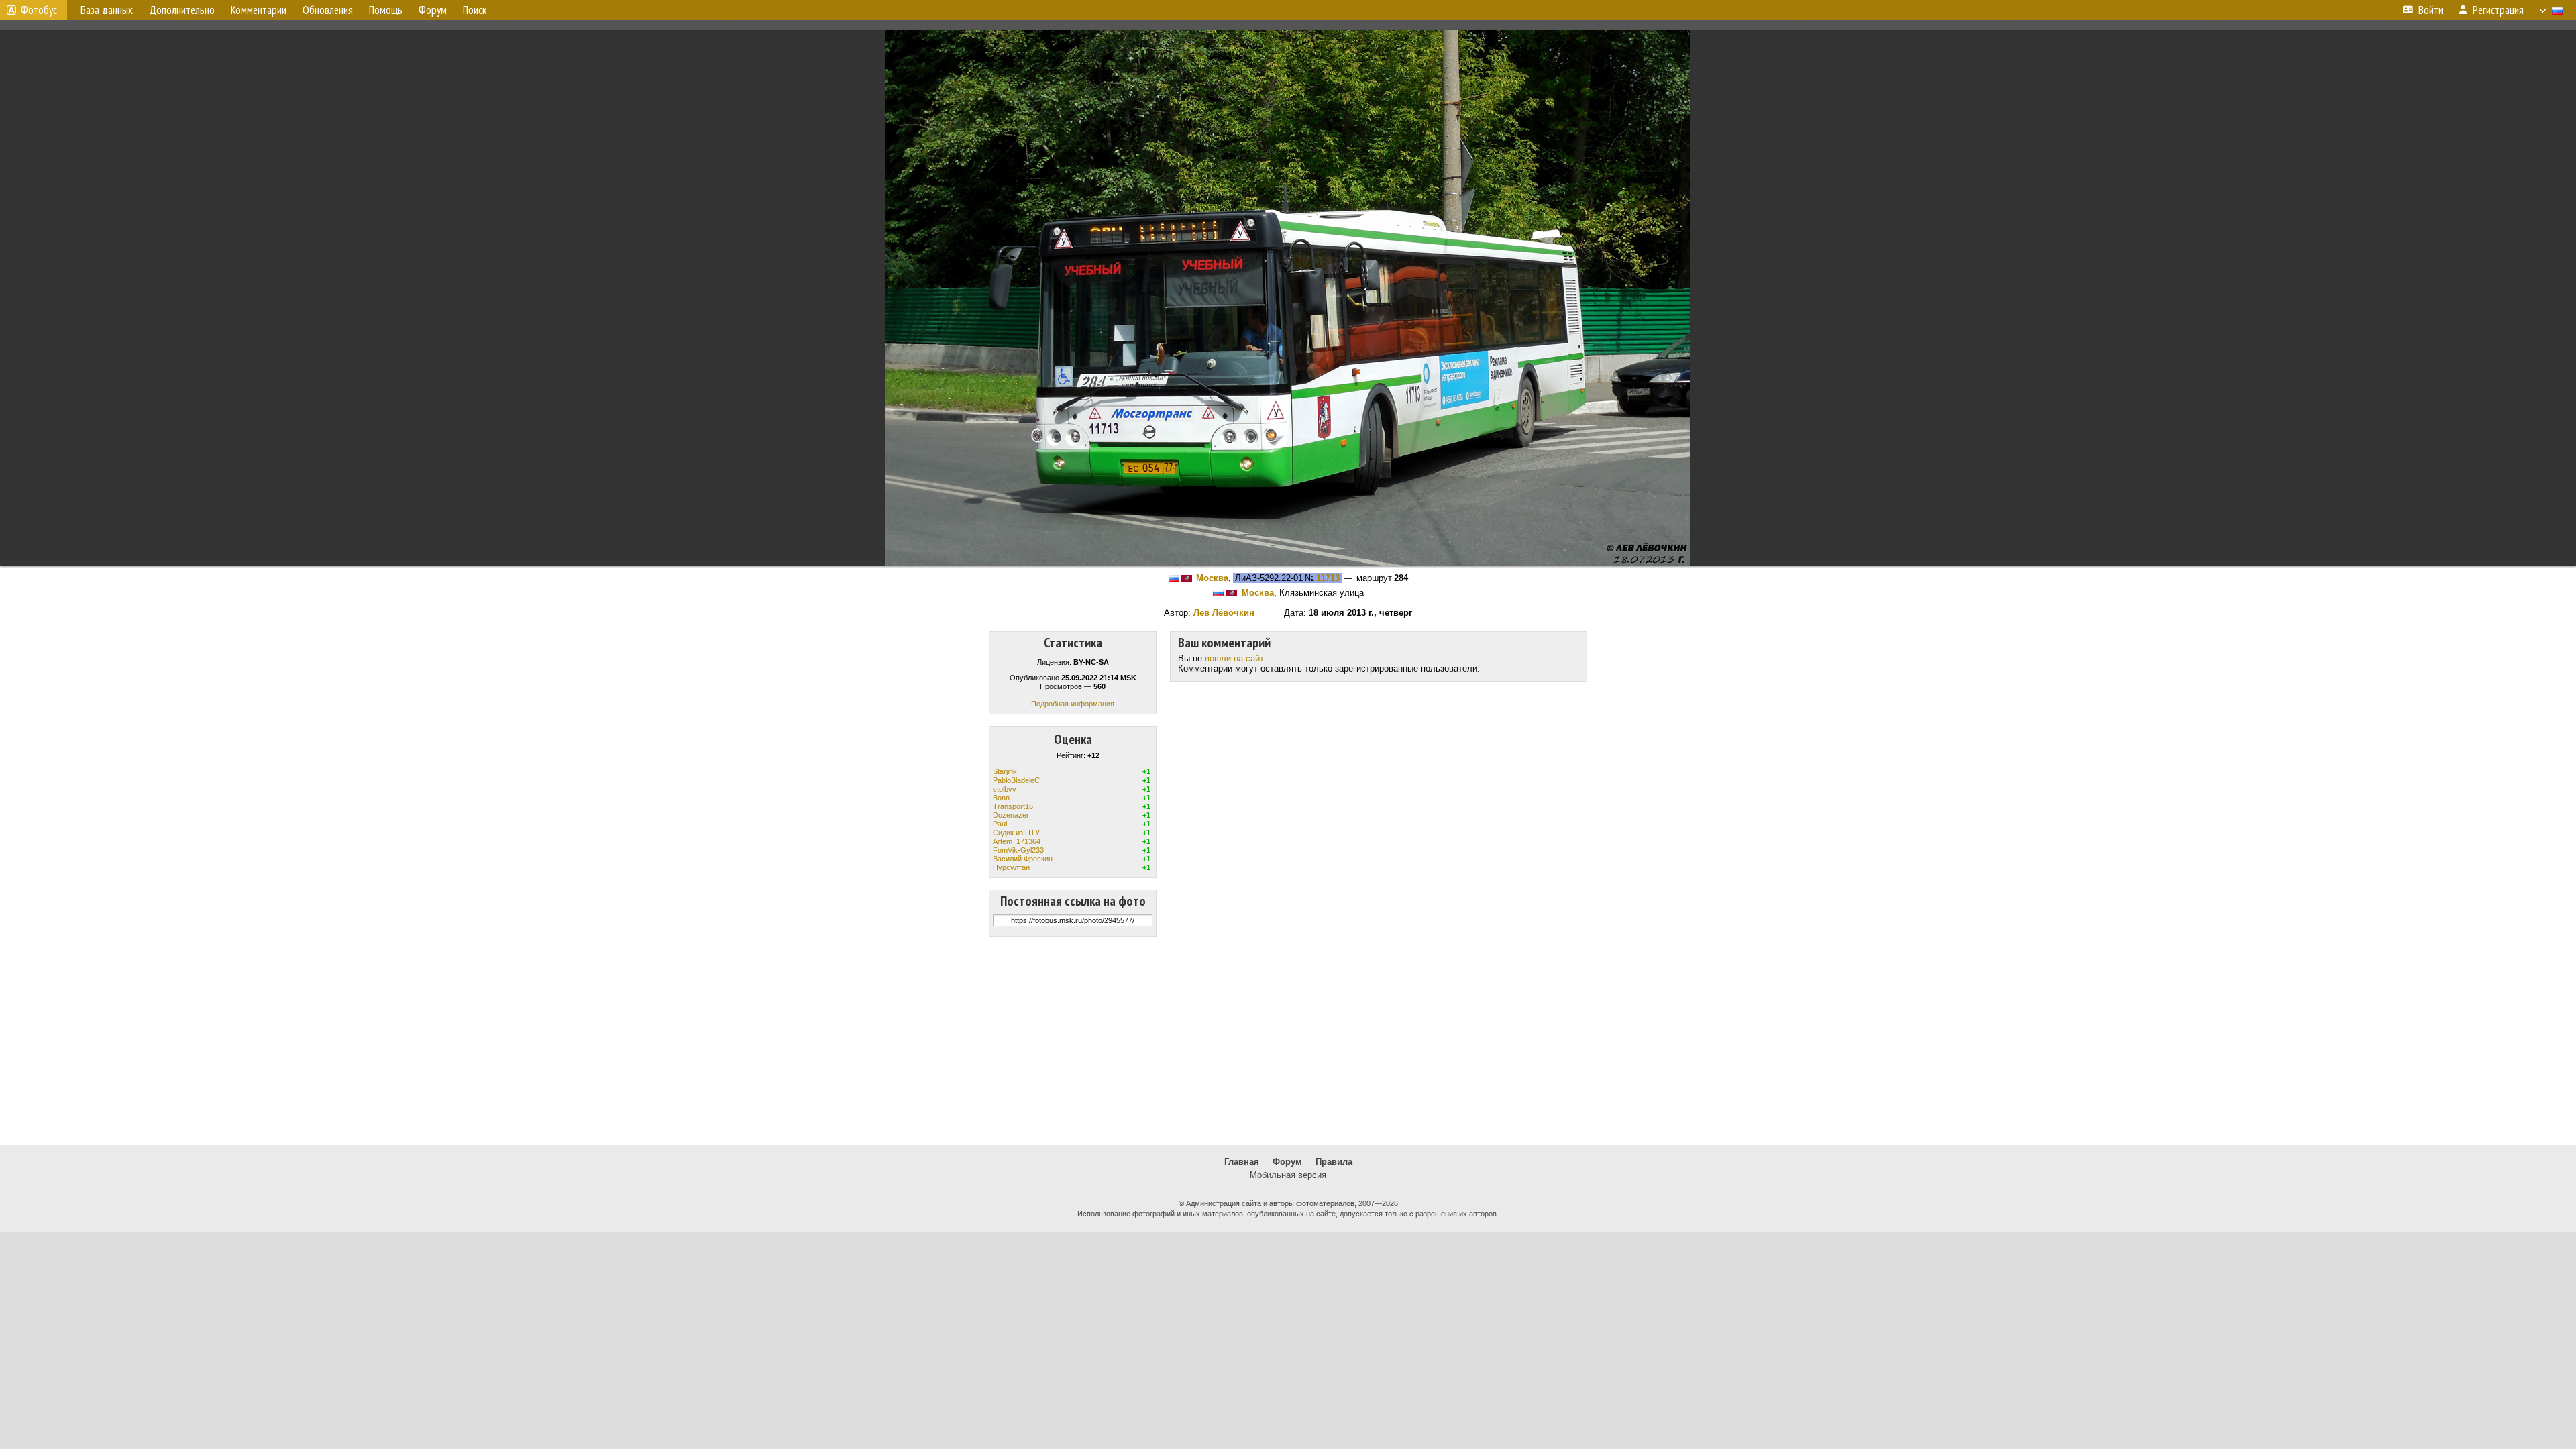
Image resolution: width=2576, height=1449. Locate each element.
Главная (1242, 1162)
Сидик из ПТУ (1016, 833)
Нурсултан (1011, 867)
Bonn (1001, 798)
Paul (1000, 824)
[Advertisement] (1288, 1041)
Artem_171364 (1017, 841)
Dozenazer (1011, 815)
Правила (1334, 1162)
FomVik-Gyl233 (1018, 850)
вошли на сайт (1234, 658)
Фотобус (39, 10)
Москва (1212, 578)
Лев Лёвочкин (1224, 613)
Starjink (1005, 771)
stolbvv (1005, 789)
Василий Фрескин (1023, 859)
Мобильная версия (1288, 1175)
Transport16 (1013, 806)
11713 (1328, 578)
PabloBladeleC (1016, 780)
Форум (1287, 1162)
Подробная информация (1073, 704)
